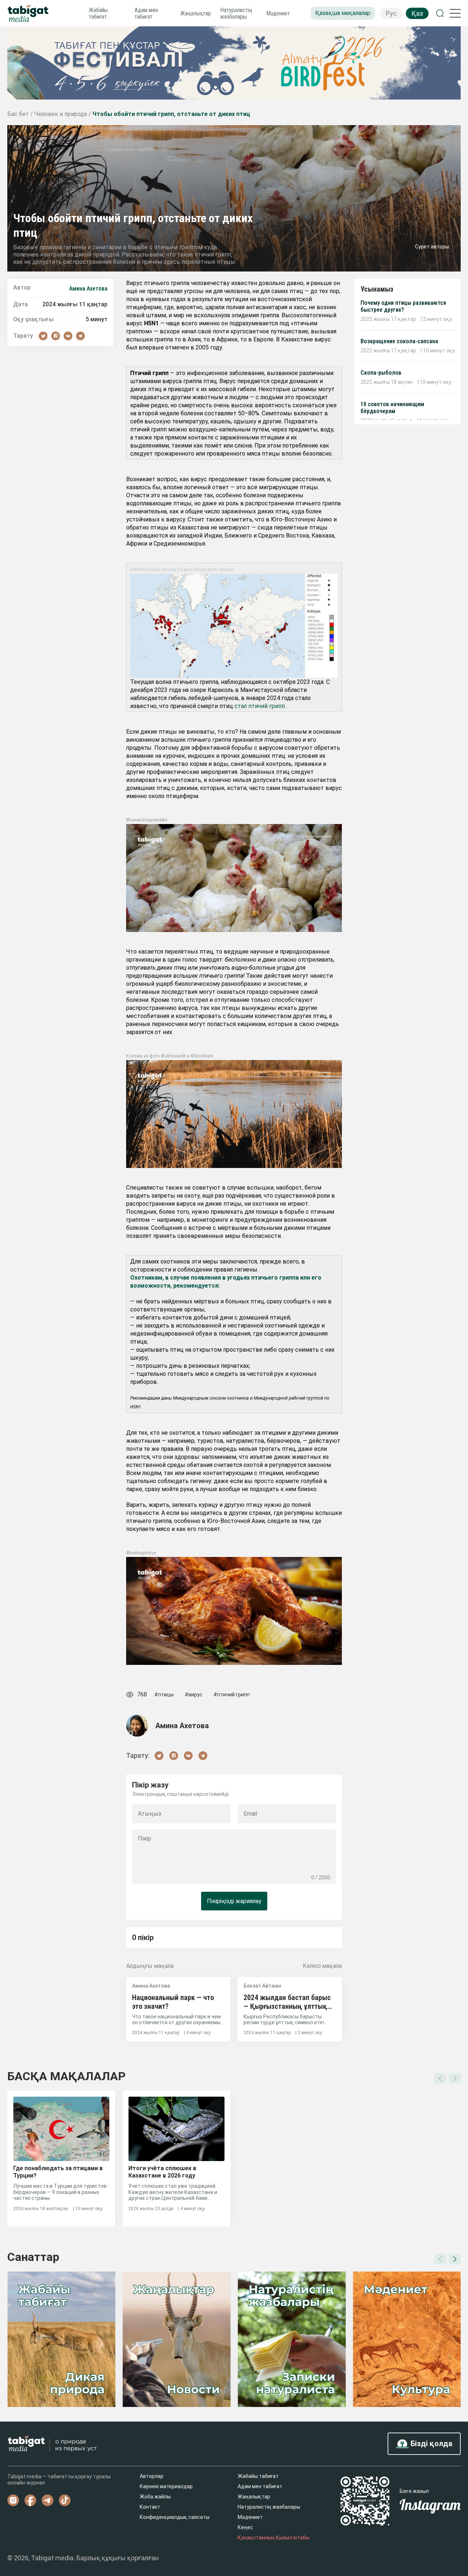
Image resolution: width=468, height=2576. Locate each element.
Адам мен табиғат (146, 13)
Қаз (417, 13)
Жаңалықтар (196, 13)
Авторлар (152, 2476)
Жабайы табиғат (98, 13)
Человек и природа (61, 114)
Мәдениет (278, 13)
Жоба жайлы (155, 2497)
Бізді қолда (431, 2444)
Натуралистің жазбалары (236, 13)
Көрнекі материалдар (166, 2486)
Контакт (150, 2507)
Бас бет (19, 114)
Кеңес (245, 2527)
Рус (391, 13)
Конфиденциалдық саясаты (175, 2517)
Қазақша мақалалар (343, 13)
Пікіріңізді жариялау (234, 1901)
